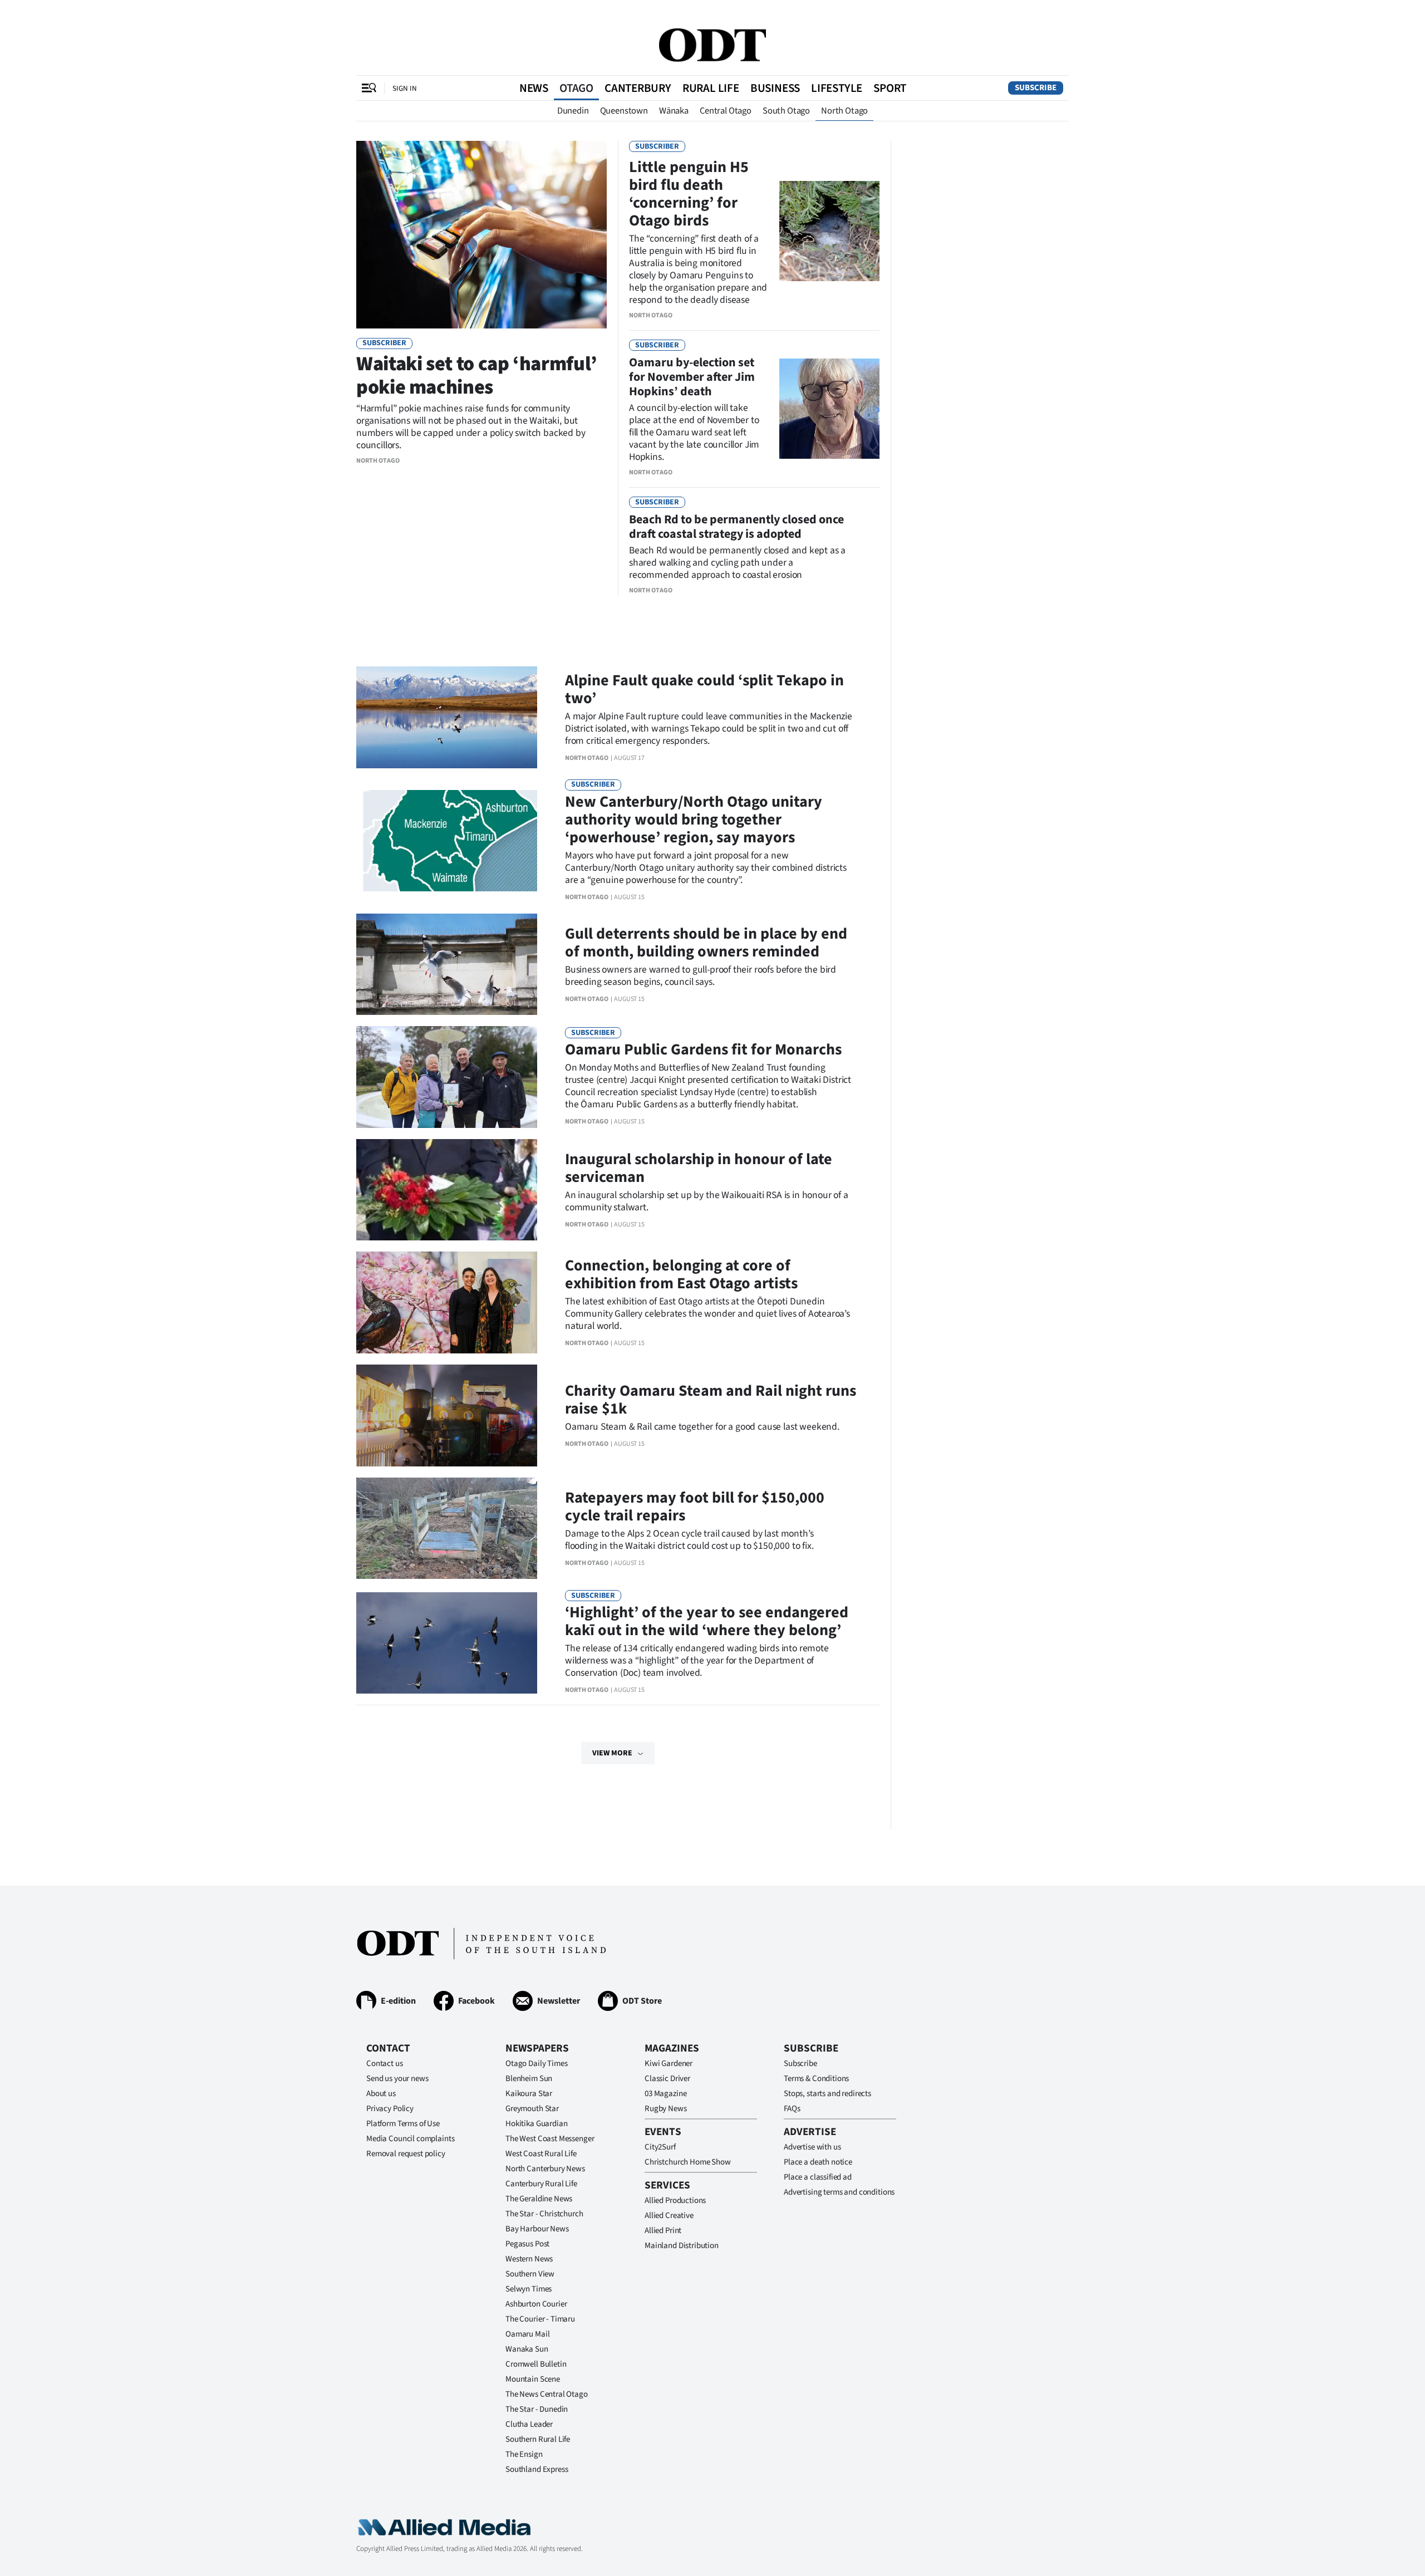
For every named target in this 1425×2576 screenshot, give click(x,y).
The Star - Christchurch (544, 2214)
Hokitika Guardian (536, 2124)
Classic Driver (667, 2079)
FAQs (792, 2109)
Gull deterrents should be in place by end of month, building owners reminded (706, 943)
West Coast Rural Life (541, 2154)
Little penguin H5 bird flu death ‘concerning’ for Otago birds (689, 194)
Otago (576, 88)
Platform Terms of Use (403, 2124)
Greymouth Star (532, 2109)
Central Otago (726, 111)
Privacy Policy (390, 2109)
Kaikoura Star (529, 2094)
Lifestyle (837, 88)
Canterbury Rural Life (541, 2184)
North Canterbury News (545, 2169)
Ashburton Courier (536, 2304)
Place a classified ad (818, 2177)
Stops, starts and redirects (827, 2094)
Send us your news (397, 2079)
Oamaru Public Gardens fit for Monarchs (703, 1049)
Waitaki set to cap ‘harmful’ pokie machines (477, 376)
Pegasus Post (527, 2244)
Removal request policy (406, 2154)
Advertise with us (812, 2147)
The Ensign (524, 2454)
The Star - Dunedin (537, 2409)
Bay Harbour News (537, 2229)
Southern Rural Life (538, 2439)
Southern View (530, 2274)
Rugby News (666, 2109)
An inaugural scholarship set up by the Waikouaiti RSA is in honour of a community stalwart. (707, 1201)
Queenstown (624, 111)
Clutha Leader (529, 2424)
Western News (529, 2259)
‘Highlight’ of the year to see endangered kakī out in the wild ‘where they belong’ (707, 1621)
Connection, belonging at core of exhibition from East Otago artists (681, 1274)
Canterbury (638, 88)
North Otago (844, 111)
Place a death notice (818, 2162)
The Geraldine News (539, 2199)
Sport (890, 88)
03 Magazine (665, 2094)
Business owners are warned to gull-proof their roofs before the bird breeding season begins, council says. (701, 976)
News (534, 88)
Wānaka (674, 111)
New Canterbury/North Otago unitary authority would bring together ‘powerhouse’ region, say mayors (694, 820)
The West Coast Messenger (550, 2139)
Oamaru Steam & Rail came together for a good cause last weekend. (702, 1427)
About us (381, 2094)
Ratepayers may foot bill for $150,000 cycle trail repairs (695, 1507)
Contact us (385, 2064)
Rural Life (711, 88)
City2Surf (660, 2147)
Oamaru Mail (527, 2334)
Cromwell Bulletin (536, 2364)
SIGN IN (405, 88)
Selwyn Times (529, 2289)
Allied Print (663, 2231)
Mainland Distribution (682, 2246)
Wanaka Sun (527, 2349)
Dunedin (573, 111)
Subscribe (1036, 88)
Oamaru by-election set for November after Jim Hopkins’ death (692, 377)
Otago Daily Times (536, 2064)
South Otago (786, 111)
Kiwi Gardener (669, 2064)
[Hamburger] (369, 88)
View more (612, 1753)
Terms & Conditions (816, 2079)
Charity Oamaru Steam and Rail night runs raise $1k (711, 1400)
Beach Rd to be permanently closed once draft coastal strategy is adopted (736, 527)
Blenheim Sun (529, 2079)
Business (775, 88)
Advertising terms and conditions (839, 2192)
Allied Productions (675, 2200)
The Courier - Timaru (540, 2319)
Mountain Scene (533, 2379)
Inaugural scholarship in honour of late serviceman (699, 1168)
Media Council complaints (410, 2139)
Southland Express (537, 2469)
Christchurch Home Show (688, 2162)
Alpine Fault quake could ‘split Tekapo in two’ (704, 689)
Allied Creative (669, 2216)
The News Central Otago (547, 2394)
